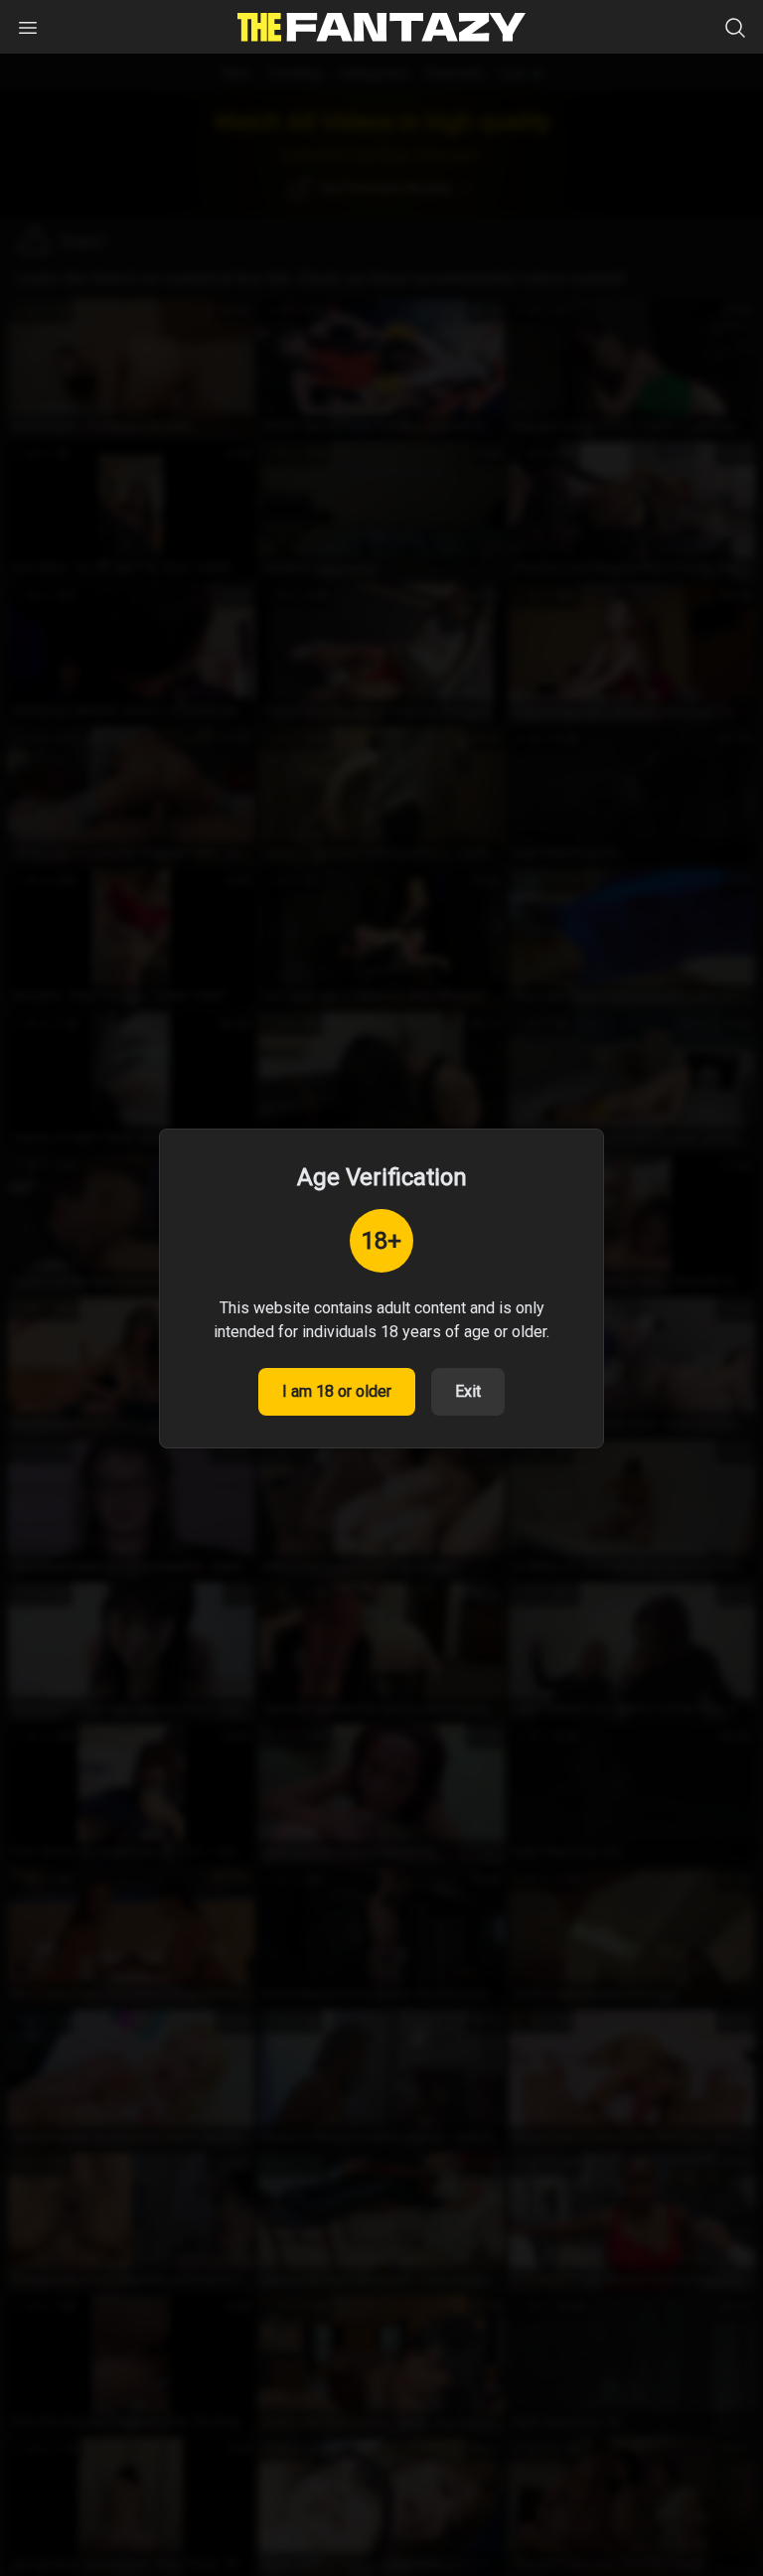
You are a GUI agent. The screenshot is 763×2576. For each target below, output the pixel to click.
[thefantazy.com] (381, 27)
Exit (468, 1391)
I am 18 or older (337, 1391)
